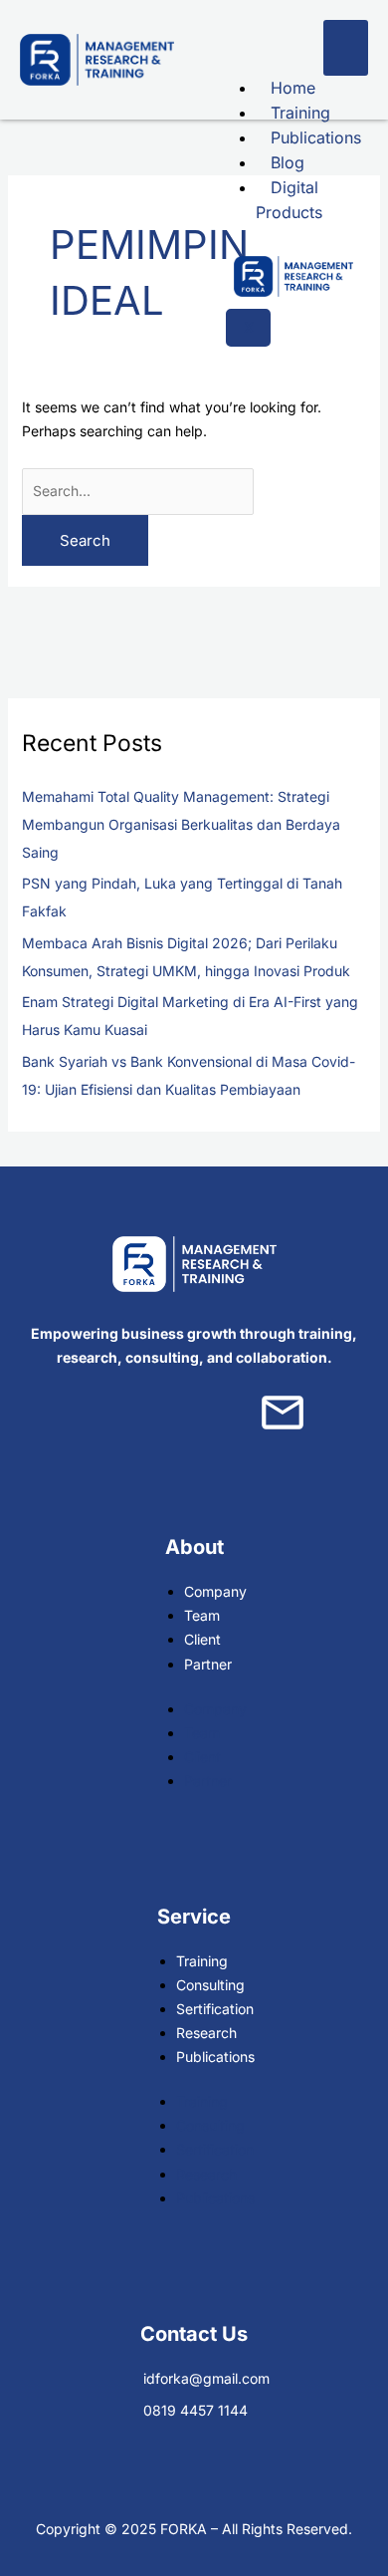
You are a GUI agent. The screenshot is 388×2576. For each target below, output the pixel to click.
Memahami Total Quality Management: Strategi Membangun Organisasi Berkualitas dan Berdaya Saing (181, 824)
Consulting (210, 1985)
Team (202, 1615)
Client (202, 1639)
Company (215, 1591)
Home (293, 88)
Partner (208, 1664)
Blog (288, 162)
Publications (316, 137)
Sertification (215, 2009)
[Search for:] (138, 491)
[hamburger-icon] (346, 48)
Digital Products (289, 200)
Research (206, 2033)
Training (300, 113)
